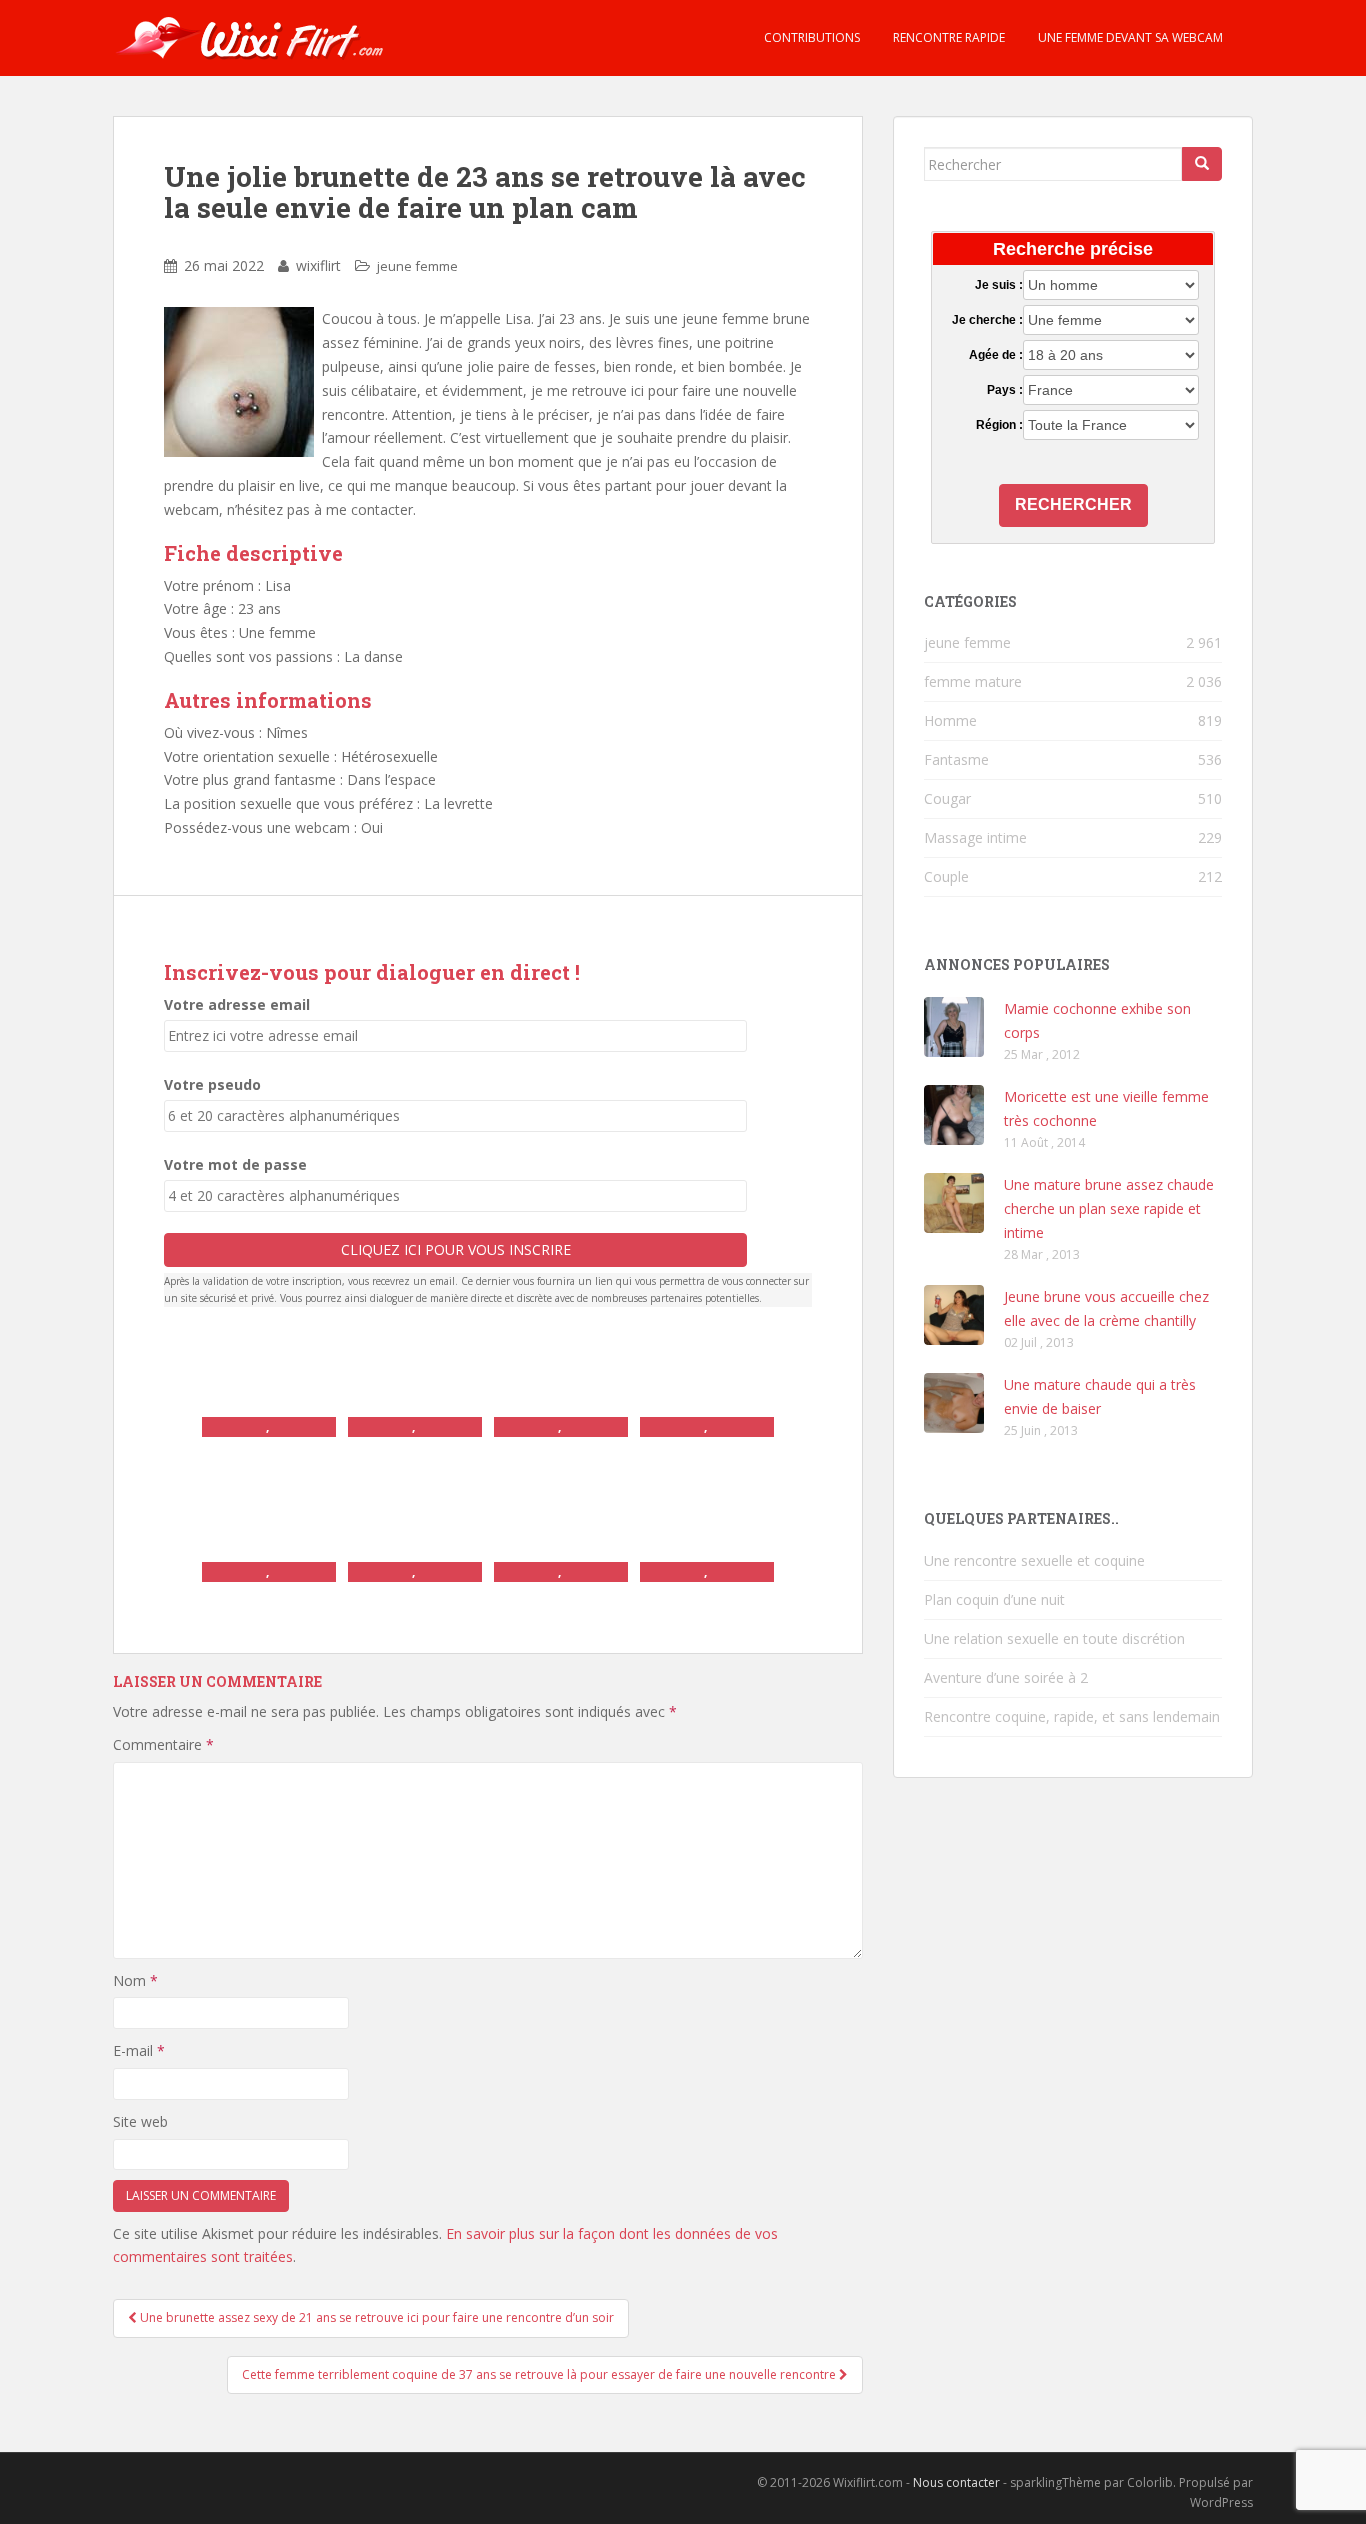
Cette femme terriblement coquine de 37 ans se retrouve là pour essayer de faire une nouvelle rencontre (540, 2374)
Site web (140, 2121)
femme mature (973, 681)
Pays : (1004, 390)
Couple (946, 876)
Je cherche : (987, 320)
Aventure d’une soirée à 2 (1006, 1677)
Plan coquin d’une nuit (994, 1599)
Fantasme (956, 759)
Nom (135, 1980)
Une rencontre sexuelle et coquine (1034, 1560)
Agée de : (995, 355)
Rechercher (1073, 504)
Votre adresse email (237, 1004)
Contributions (810, 37)
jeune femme (417, 266)
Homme (950, 720)
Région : (999, 425)
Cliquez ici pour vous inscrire (456, 1249)
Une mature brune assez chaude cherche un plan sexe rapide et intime (1109, 1208)
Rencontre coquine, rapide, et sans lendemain (1072, 1716)
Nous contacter (956, 2482)
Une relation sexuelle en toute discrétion (1054, 1638)
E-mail (139, 2050)
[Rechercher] (1202, 164)
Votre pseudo (212, 1084)
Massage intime (975, 837)
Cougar (947, 798)
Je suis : (998, 285)
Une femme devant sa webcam (1129, 37)
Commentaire (163, 1744)
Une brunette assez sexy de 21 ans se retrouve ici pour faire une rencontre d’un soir (375, 2317)
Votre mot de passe (235, 1164)
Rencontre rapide (947, 37)
